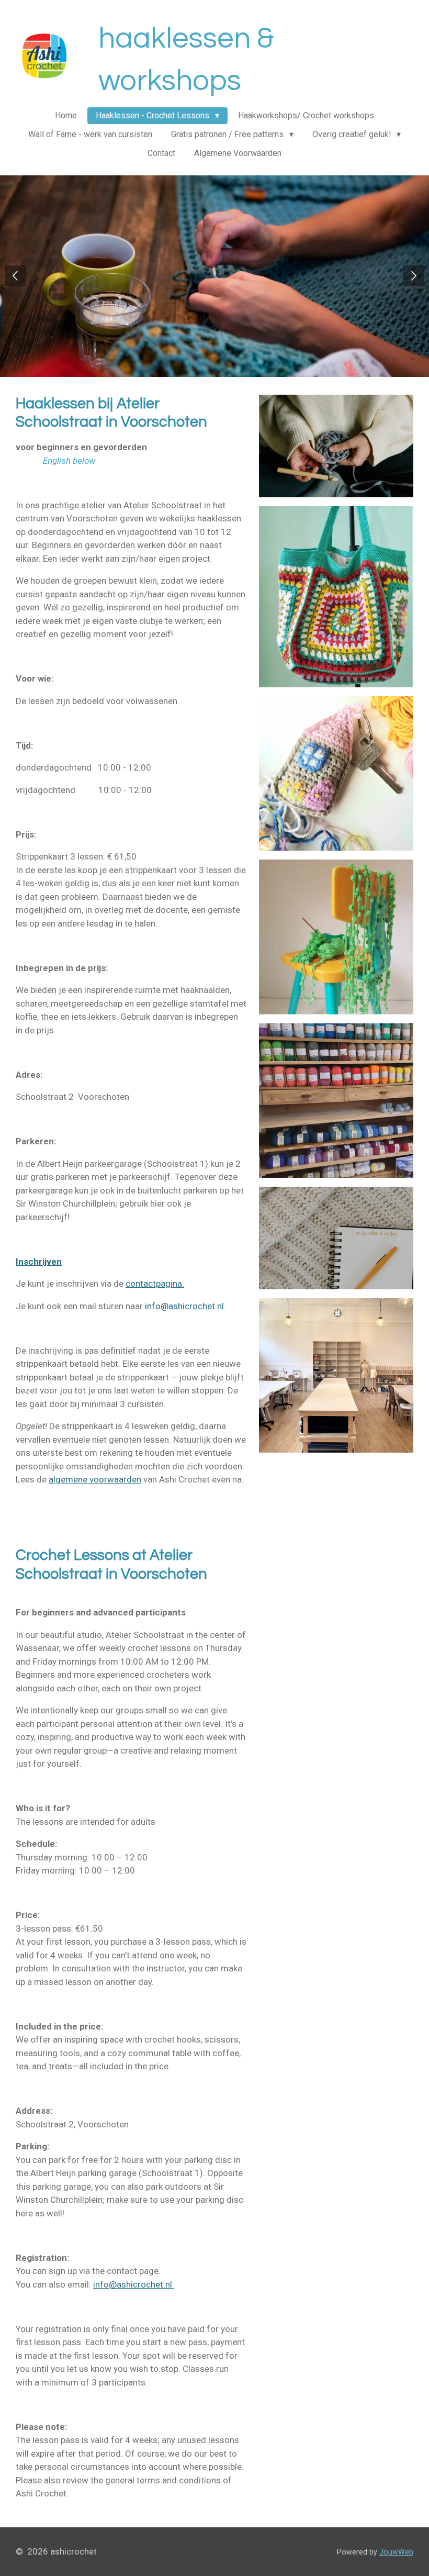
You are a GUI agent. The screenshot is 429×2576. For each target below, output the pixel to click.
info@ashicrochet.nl (184, 1306)
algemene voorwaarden (95, 1479)
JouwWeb (396, 2552)
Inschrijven (39, 1262)
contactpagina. (155, 1284)
